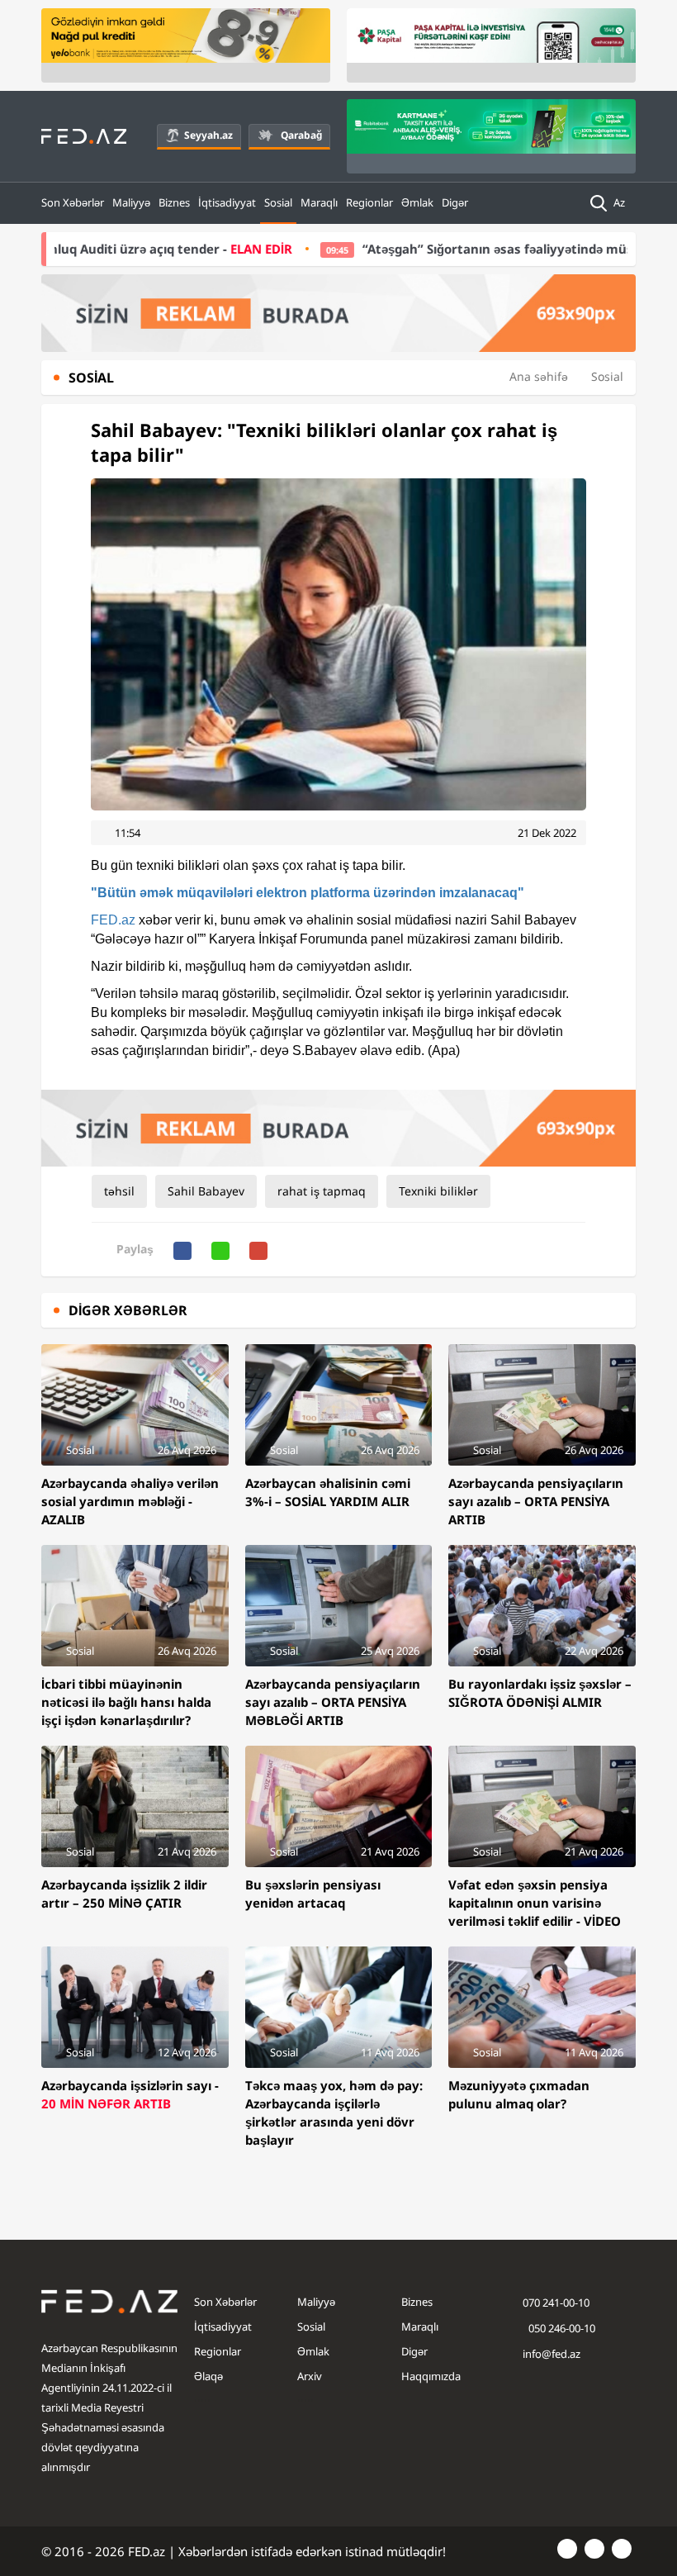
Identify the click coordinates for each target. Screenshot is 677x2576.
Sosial (278, 202)
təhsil (119, 1191)
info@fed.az (552, 2354)
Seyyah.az (208, 135)
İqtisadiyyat (227, 202)
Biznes (174, 202)
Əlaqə (208, 2376)
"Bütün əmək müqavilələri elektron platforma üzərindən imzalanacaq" (308, 893)
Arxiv (310, 2376)
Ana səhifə (539, 376)
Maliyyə (131, 202)
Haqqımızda (431, 2376)
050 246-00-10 (561, 2328)
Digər (455, 202)
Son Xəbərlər (73, 202)
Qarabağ (301, 135)
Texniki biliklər (438, 1191)
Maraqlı (319, 202)
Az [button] (620, 202)
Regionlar (369, 202)
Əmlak (417, 202)
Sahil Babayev (206, 1191)
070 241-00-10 (556, 2303)
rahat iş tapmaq (322, 1191)
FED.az (113, 920)
